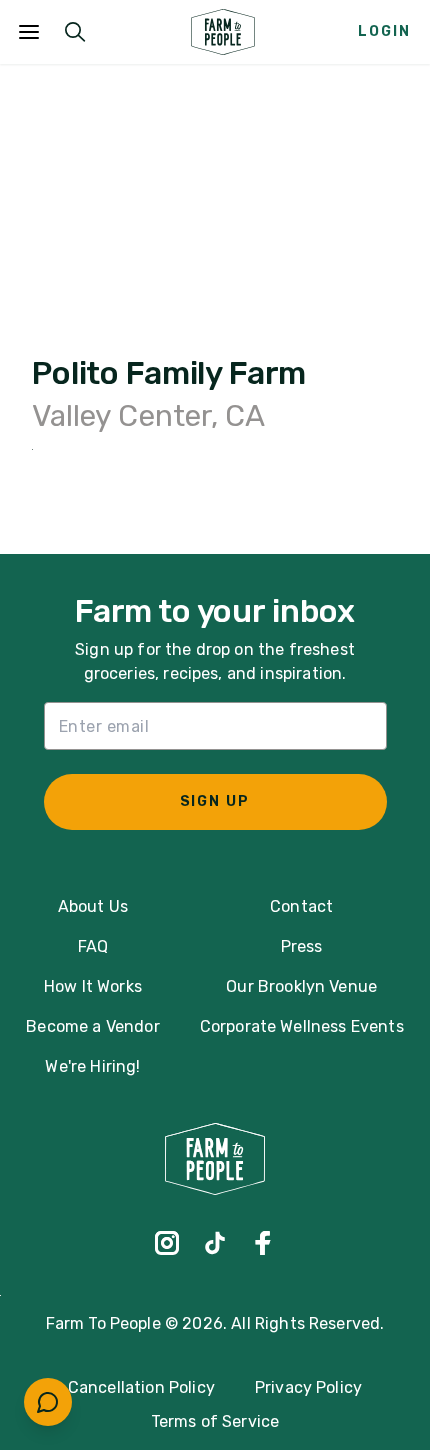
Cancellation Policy (141, 1387)
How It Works (93, 986)
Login (384, 31)
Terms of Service (215, 1421)
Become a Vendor (92, 1026)
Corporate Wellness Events (302, 1026)
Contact (301, 906)
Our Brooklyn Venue (301, 986)
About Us (93, 906)
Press (302, 946)
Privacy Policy (308, 1387)
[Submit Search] (75, 32)
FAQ (93, 946)
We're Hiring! (92, 1066)
